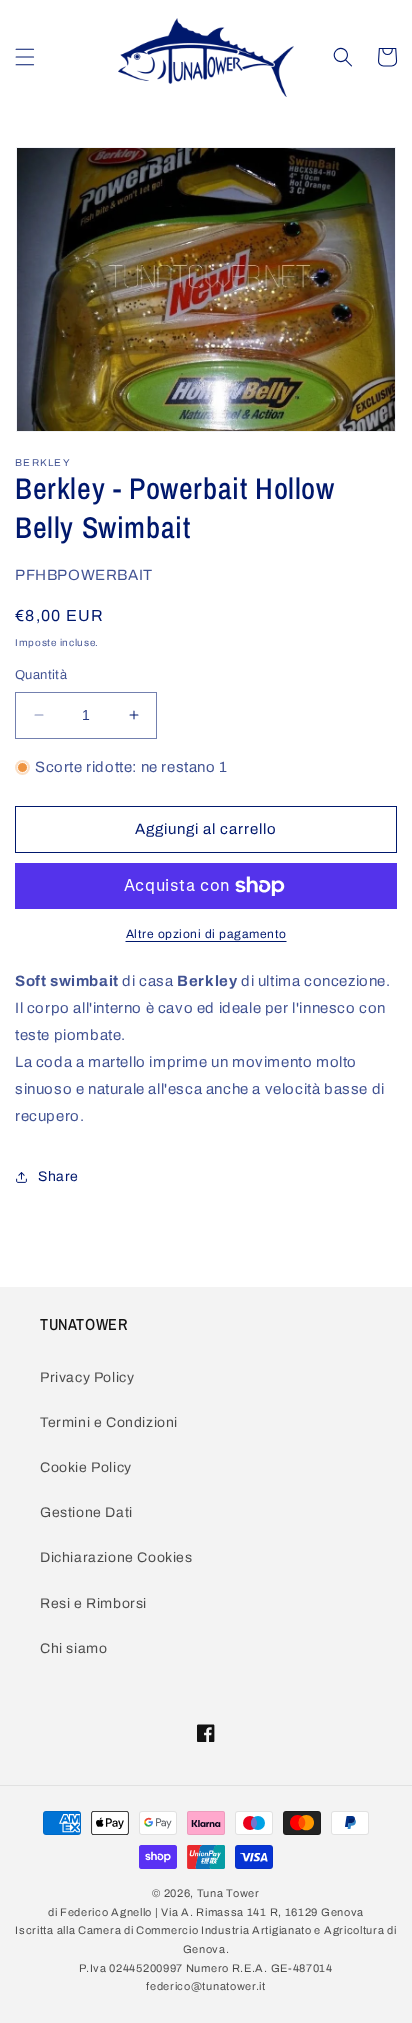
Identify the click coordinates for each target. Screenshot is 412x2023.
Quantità (41, 675)
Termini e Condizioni (109, 1422)
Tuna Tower (228, 1893)
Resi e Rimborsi (93, 1603)
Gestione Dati (86, 1512)
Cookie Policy (86, 1467)
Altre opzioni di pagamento (206, 934)
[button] (25, 57)
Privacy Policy (87, 1377)
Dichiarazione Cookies (116, 1557)
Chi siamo (73, 1648)
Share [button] (58, 1176)
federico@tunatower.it (206, 1986)
